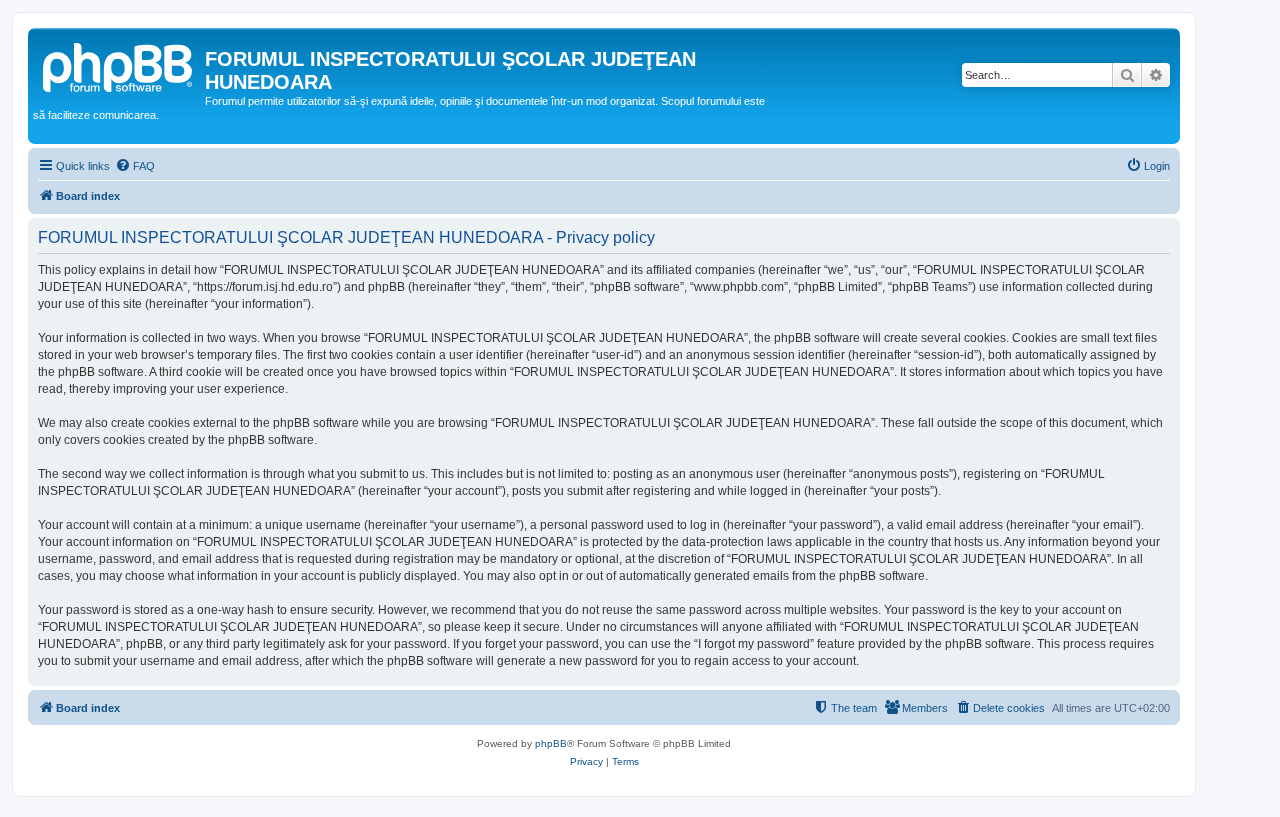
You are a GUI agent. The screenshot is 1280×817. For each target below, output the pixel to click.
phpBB (551, 743)
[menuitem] (135, 166)
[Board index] (119, 65)
